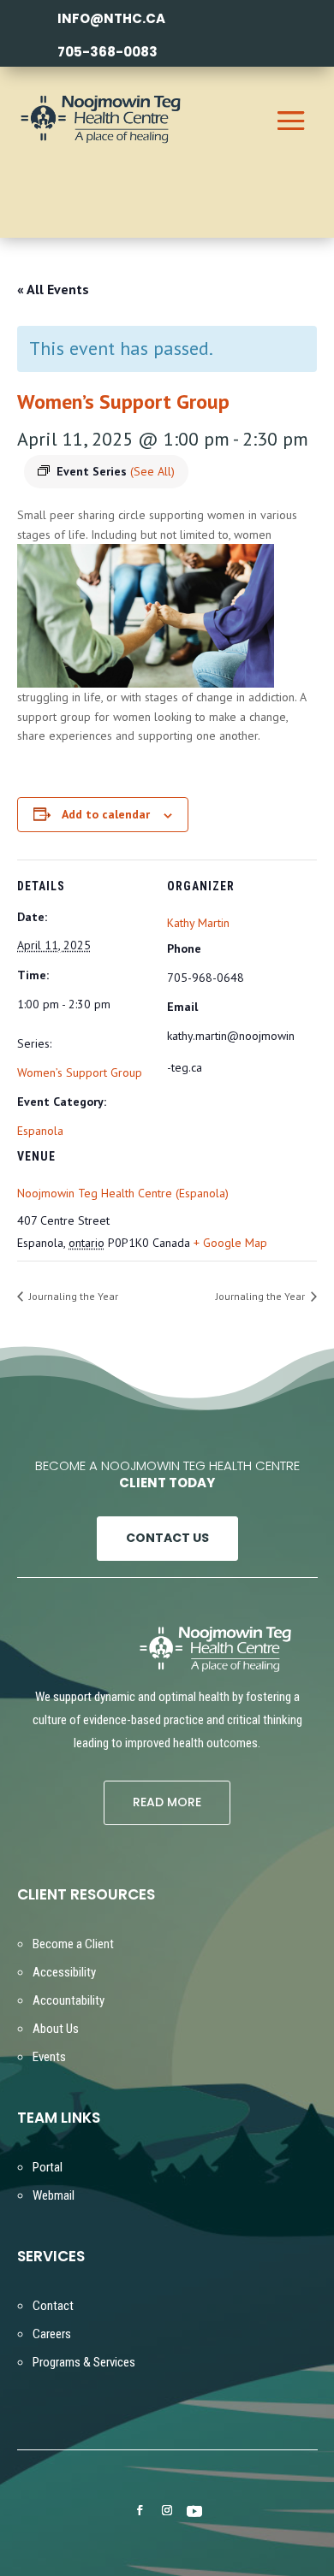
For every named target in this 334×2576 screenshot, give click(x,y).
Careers (52, 2334)
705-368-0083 (107, 52)
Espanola (40, 1131)
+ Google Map (230, 1243)
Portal (48, 2167)
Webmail (54, 2195)
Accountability (69, 2000)
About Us (56, 2029)
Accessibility (64, 1972)
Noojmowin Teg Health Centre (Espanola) (123, 1193)
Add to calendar (106, 814)
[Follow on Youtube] (194, 2511)
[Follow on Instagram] (167, 2510)
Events (49, 2057)
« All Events (53, 289)
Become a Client (73, 1944)
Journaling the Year (72, 1296)
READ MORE (167, 1802)
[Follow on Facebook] (140, 2510)
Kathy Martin (198, 923)
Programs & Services (84, 2362)
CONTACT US (167, 1538)
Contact (53, 2306)
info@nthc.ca (111, 18)
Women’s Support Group (80, 1072)
